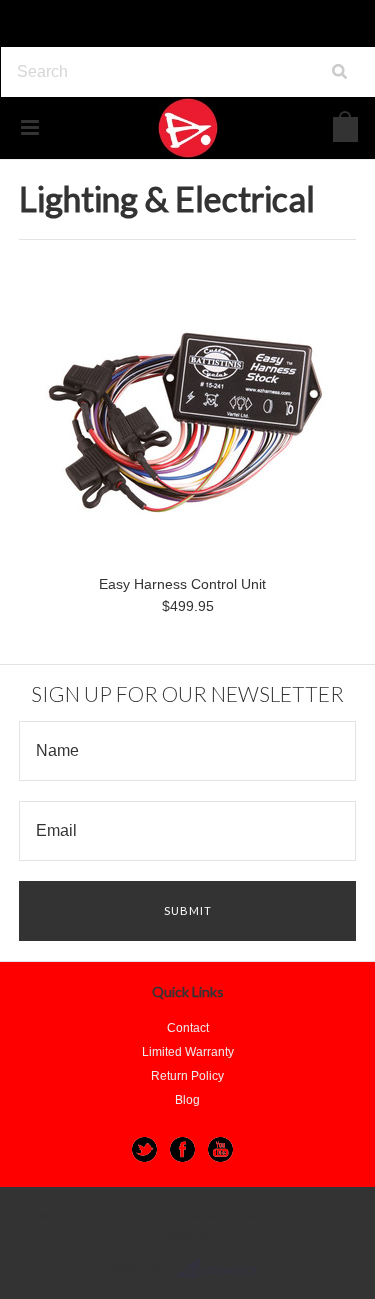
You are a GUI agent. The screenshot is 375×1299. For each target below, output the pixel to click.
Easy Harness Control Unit (182, 584)
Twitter (144, 1149)
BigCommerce (221, 1268)
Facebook (182, 1149)
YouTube (220, 1149)
